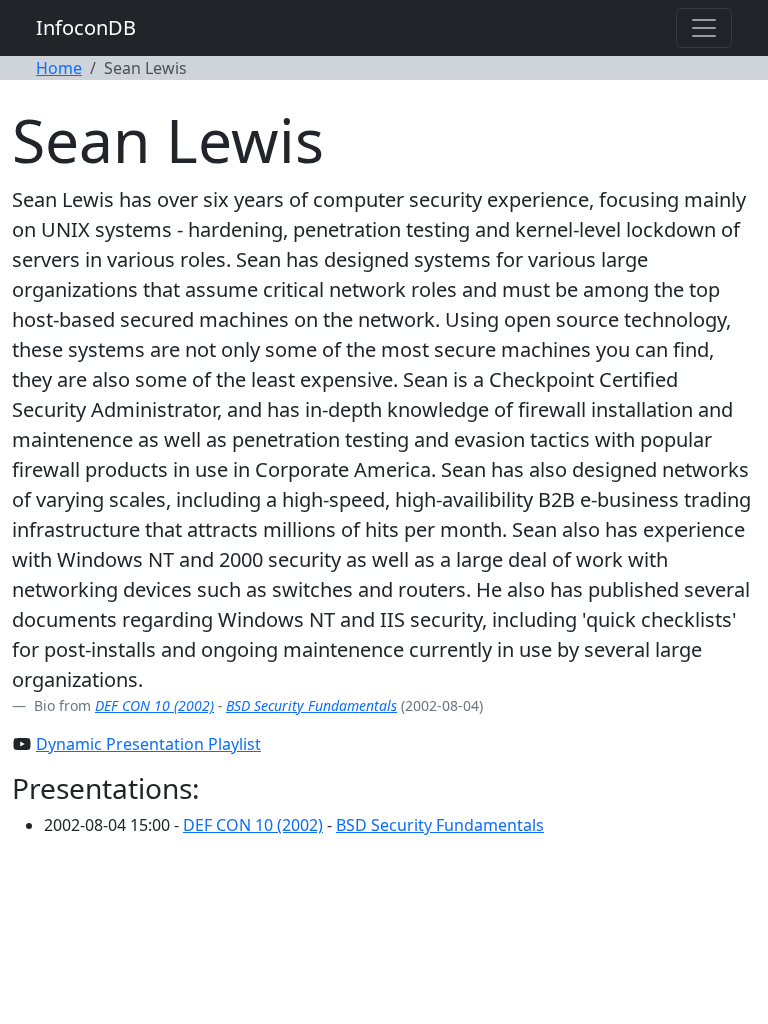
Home (59, 68)
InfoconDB (86, 27)
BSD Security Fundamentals (311, 705)
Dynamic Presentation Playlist (148, 744)
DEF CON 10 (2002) (154, 705)
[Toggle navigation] (704, 28)
